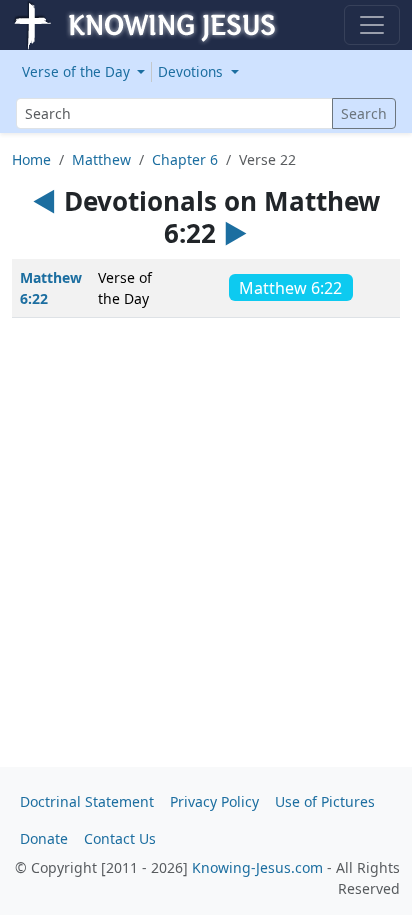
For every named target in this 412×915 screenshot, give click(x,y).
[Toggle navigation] (372, 25)
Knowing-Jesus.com (257, 867)
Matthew (101, 159)
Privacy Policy (214, 801)
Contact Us (120, 838)
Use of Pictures (325, 801)
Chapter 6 (185, 159)
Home (31, 159)
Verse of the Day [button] (78, 71)
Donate (44, 838)
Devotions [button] (192, 71)
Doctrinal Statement (87, 801)
